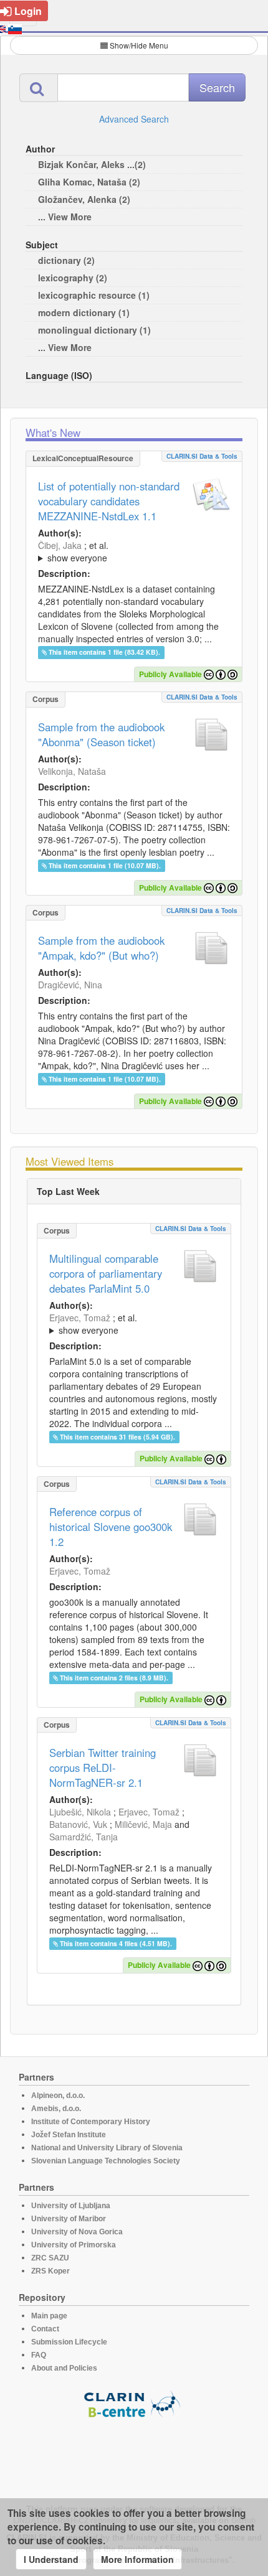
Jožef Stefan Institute (69, 2135)
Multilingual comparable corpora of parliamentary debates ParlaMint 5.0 (106, 1273)
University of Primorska (74, 2245)
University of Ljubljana (71, 2206)
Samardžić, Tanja (84, 1837)
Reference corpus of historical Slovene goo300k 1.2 (111, 1527)
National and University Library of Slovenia (107, 2148)
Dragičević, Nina (70, 985)
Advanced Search (134, 119)
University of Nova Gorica (77, 2232)
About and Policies (64, 2368)
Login (28, 11)
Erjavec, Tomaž (80, 1318)
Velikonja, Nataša (72, 771)
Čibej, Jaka (60, 545)
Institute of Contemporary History (91, 2122)
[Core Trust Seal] (134, 2454)
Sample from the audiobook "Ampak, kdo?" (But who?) (101, 948)
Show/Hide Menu (139, 45)
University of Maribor (69, 2219)
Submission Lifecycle (69, 2342)
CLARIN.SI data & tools (202, 456)
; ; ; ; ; (124, 551)
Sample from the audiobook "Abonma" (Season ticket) (101, 734)
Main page (49, 2316)
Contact (45, 2329)
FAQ (39, 2355)
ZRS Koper (50, 2271)
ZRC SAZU (50, 2258)
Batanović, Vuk (78, 1824)
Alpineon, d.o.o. (58, 2096)
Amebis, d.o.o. (56, 2109)
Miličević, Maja (143, 1824)
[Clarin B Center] (134, 2403)
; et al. (73, 551)
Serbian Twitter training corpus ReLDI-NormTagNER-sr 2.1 (103, 1768)
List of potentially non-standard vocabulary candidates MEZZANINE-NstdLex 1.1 (109, 501)
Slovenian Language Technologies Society (106, 2161)
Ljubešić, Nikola (80, 1812)
